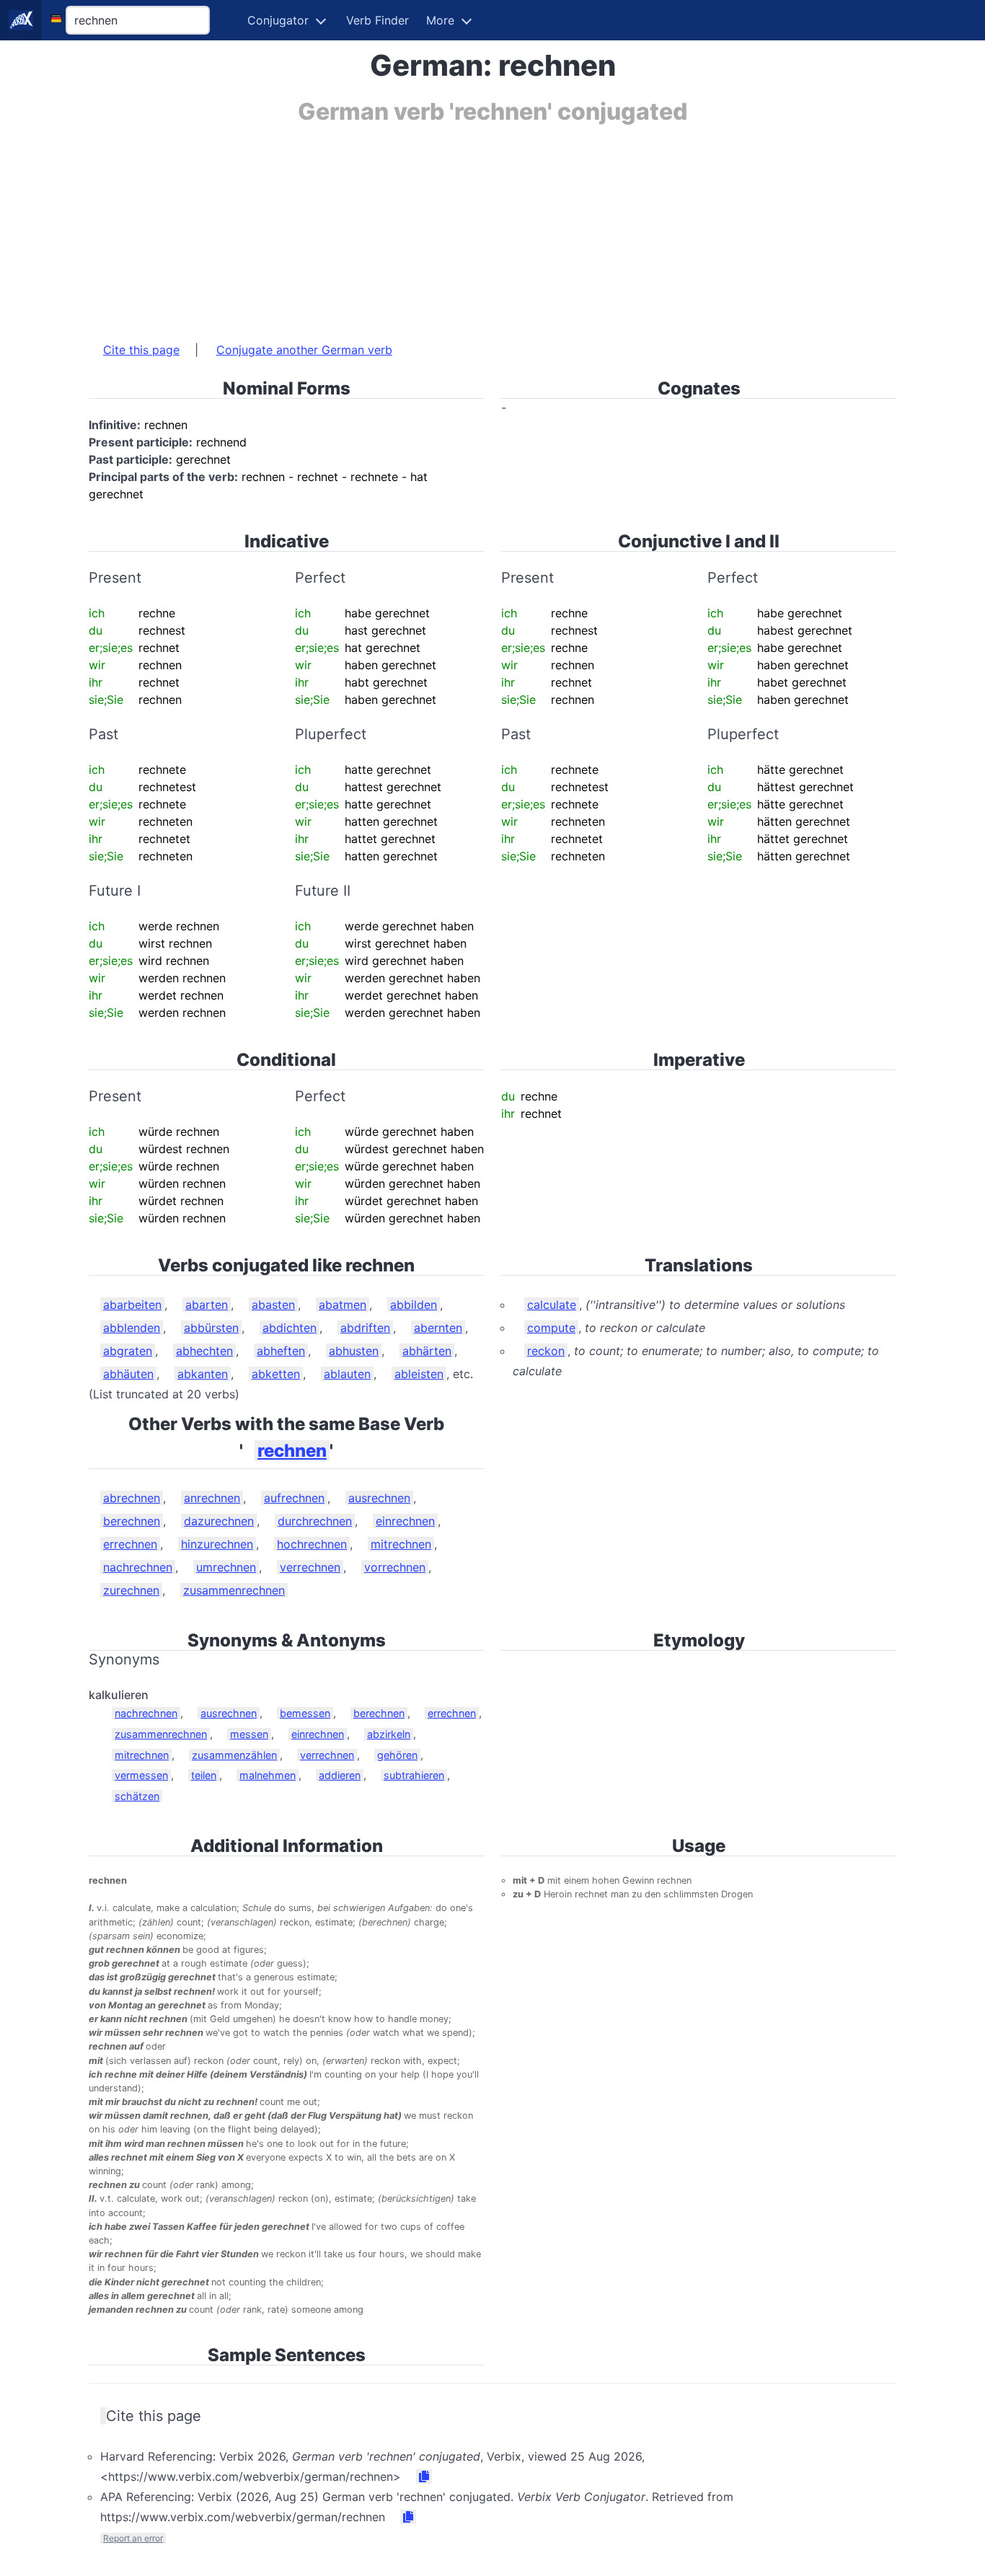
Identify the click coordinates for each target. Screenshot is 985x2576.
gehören (397, 1755)
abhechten (204, 1351)
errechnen (130, 1544)
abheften (281, 1351)
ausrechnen (379, 1498)
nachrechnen (138, 1567)
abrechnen (132, 1498)
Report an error (133, 2538)
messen (249, 1734)
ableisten (419, 1374)
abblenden (132, 1328)
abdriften (365, 1328)
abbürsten (211, 1328)
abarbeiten (132, 1305)
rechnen (292, 1451)
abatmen (343, 1305)
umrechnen (226, 1567)
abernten (438, 1328)
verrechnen (310, 1567)
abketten (276, 1374)
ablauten (347, 1374)
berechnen (132, 1521)
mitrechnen (401, 1544)
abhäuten (128, 1374)
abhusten (354, 1351)
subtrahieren (414, 1775)
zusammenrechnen (234, 1590)
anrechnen (212, 1498)
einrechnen (405, 1521)
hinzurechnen (217, 1544)
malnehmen (268, 1775)
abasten (273, 1305)
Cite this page (141, 350)
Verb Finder (377, 20)
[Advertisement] (492, 226)
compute (551, 1328)
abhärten (427, 1351)
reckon (546, 1351)
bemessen (305, 1713)
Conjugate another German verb (304, 350)
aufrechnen (294, 1498)
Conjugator (278, 20)
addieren (340, 1775)
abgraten (128, 1351)
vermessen (141, 1775)
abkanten (203, 1374)
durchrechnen (315, 1521)
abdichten (290, 1328)
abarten (207, 1305)
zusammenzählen (234, 1755)
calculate (552, 1305)
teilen (204, 1775)
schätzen (137, 1796)
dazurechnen (219, 1521)
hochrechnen (312, 1544)
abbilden (414, 1305)
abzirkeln (389, 1734)
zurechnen (131, 1590)
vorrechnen (395, 1567)
